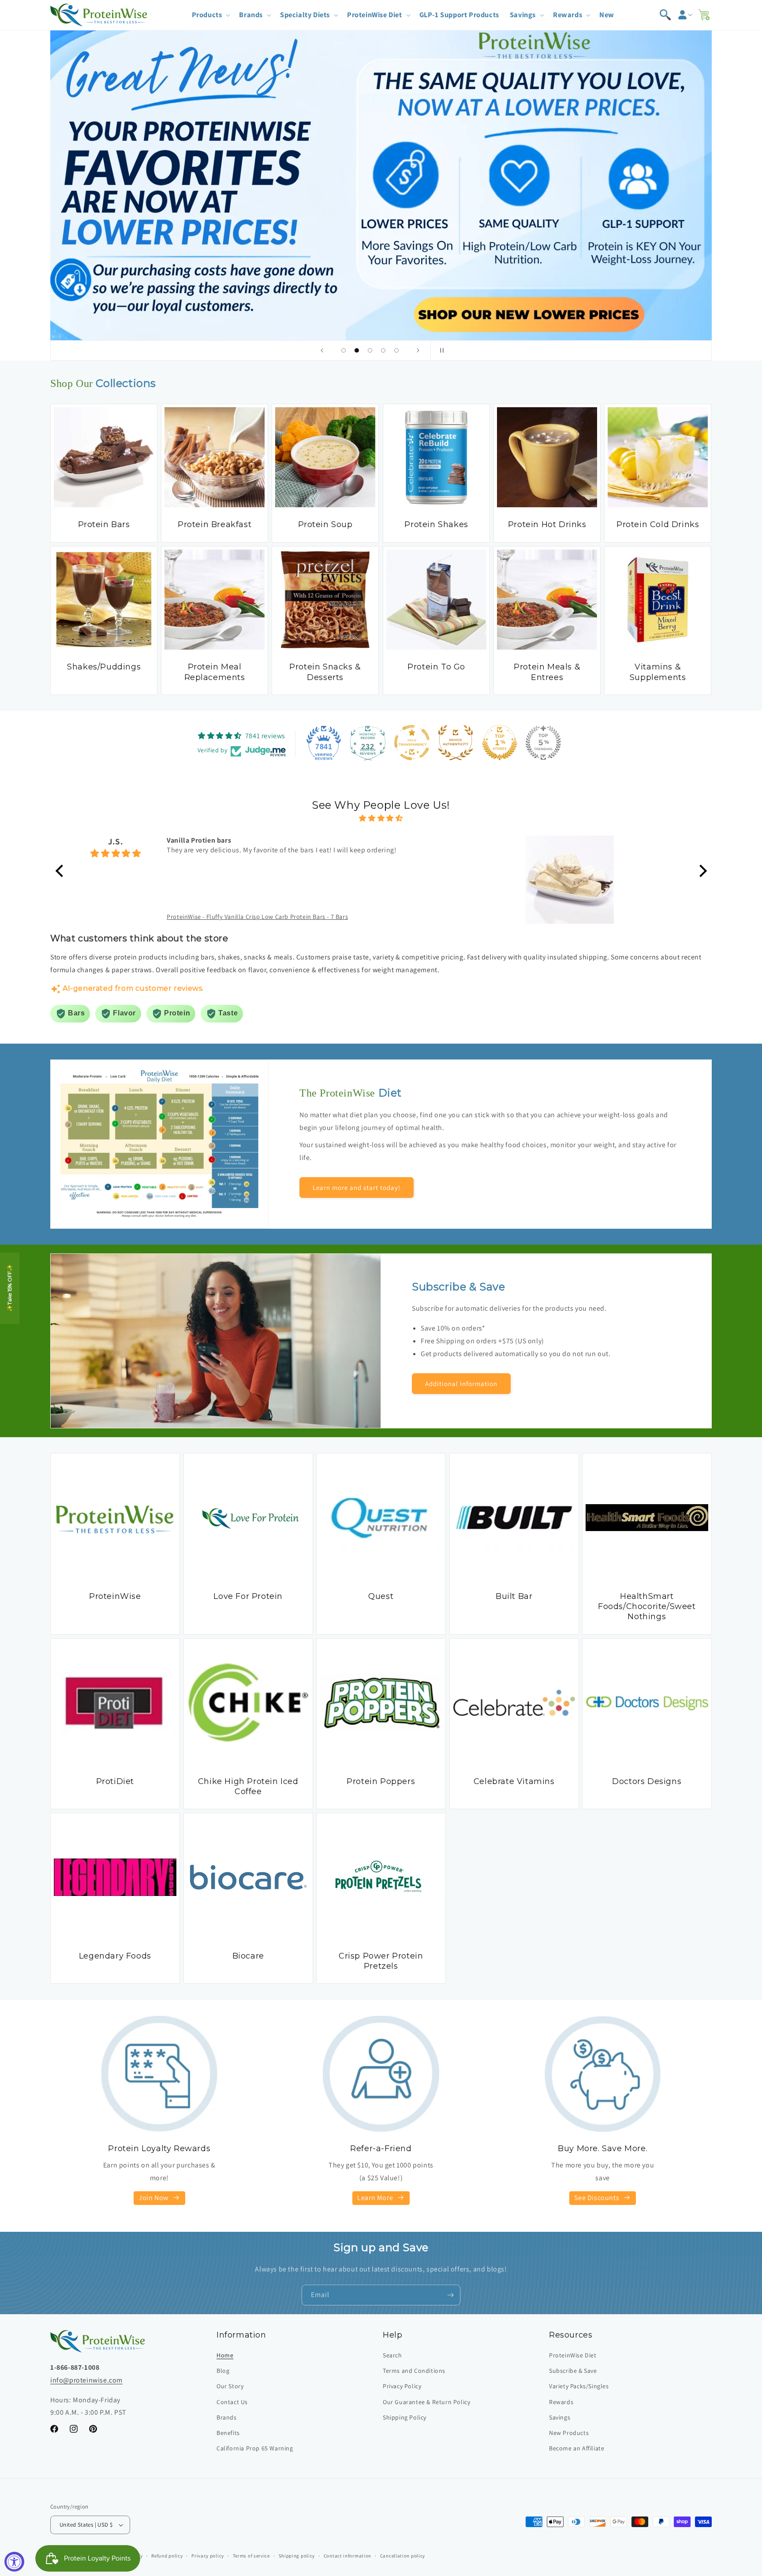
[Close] (531, 1201)
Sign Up (461, 1350)
